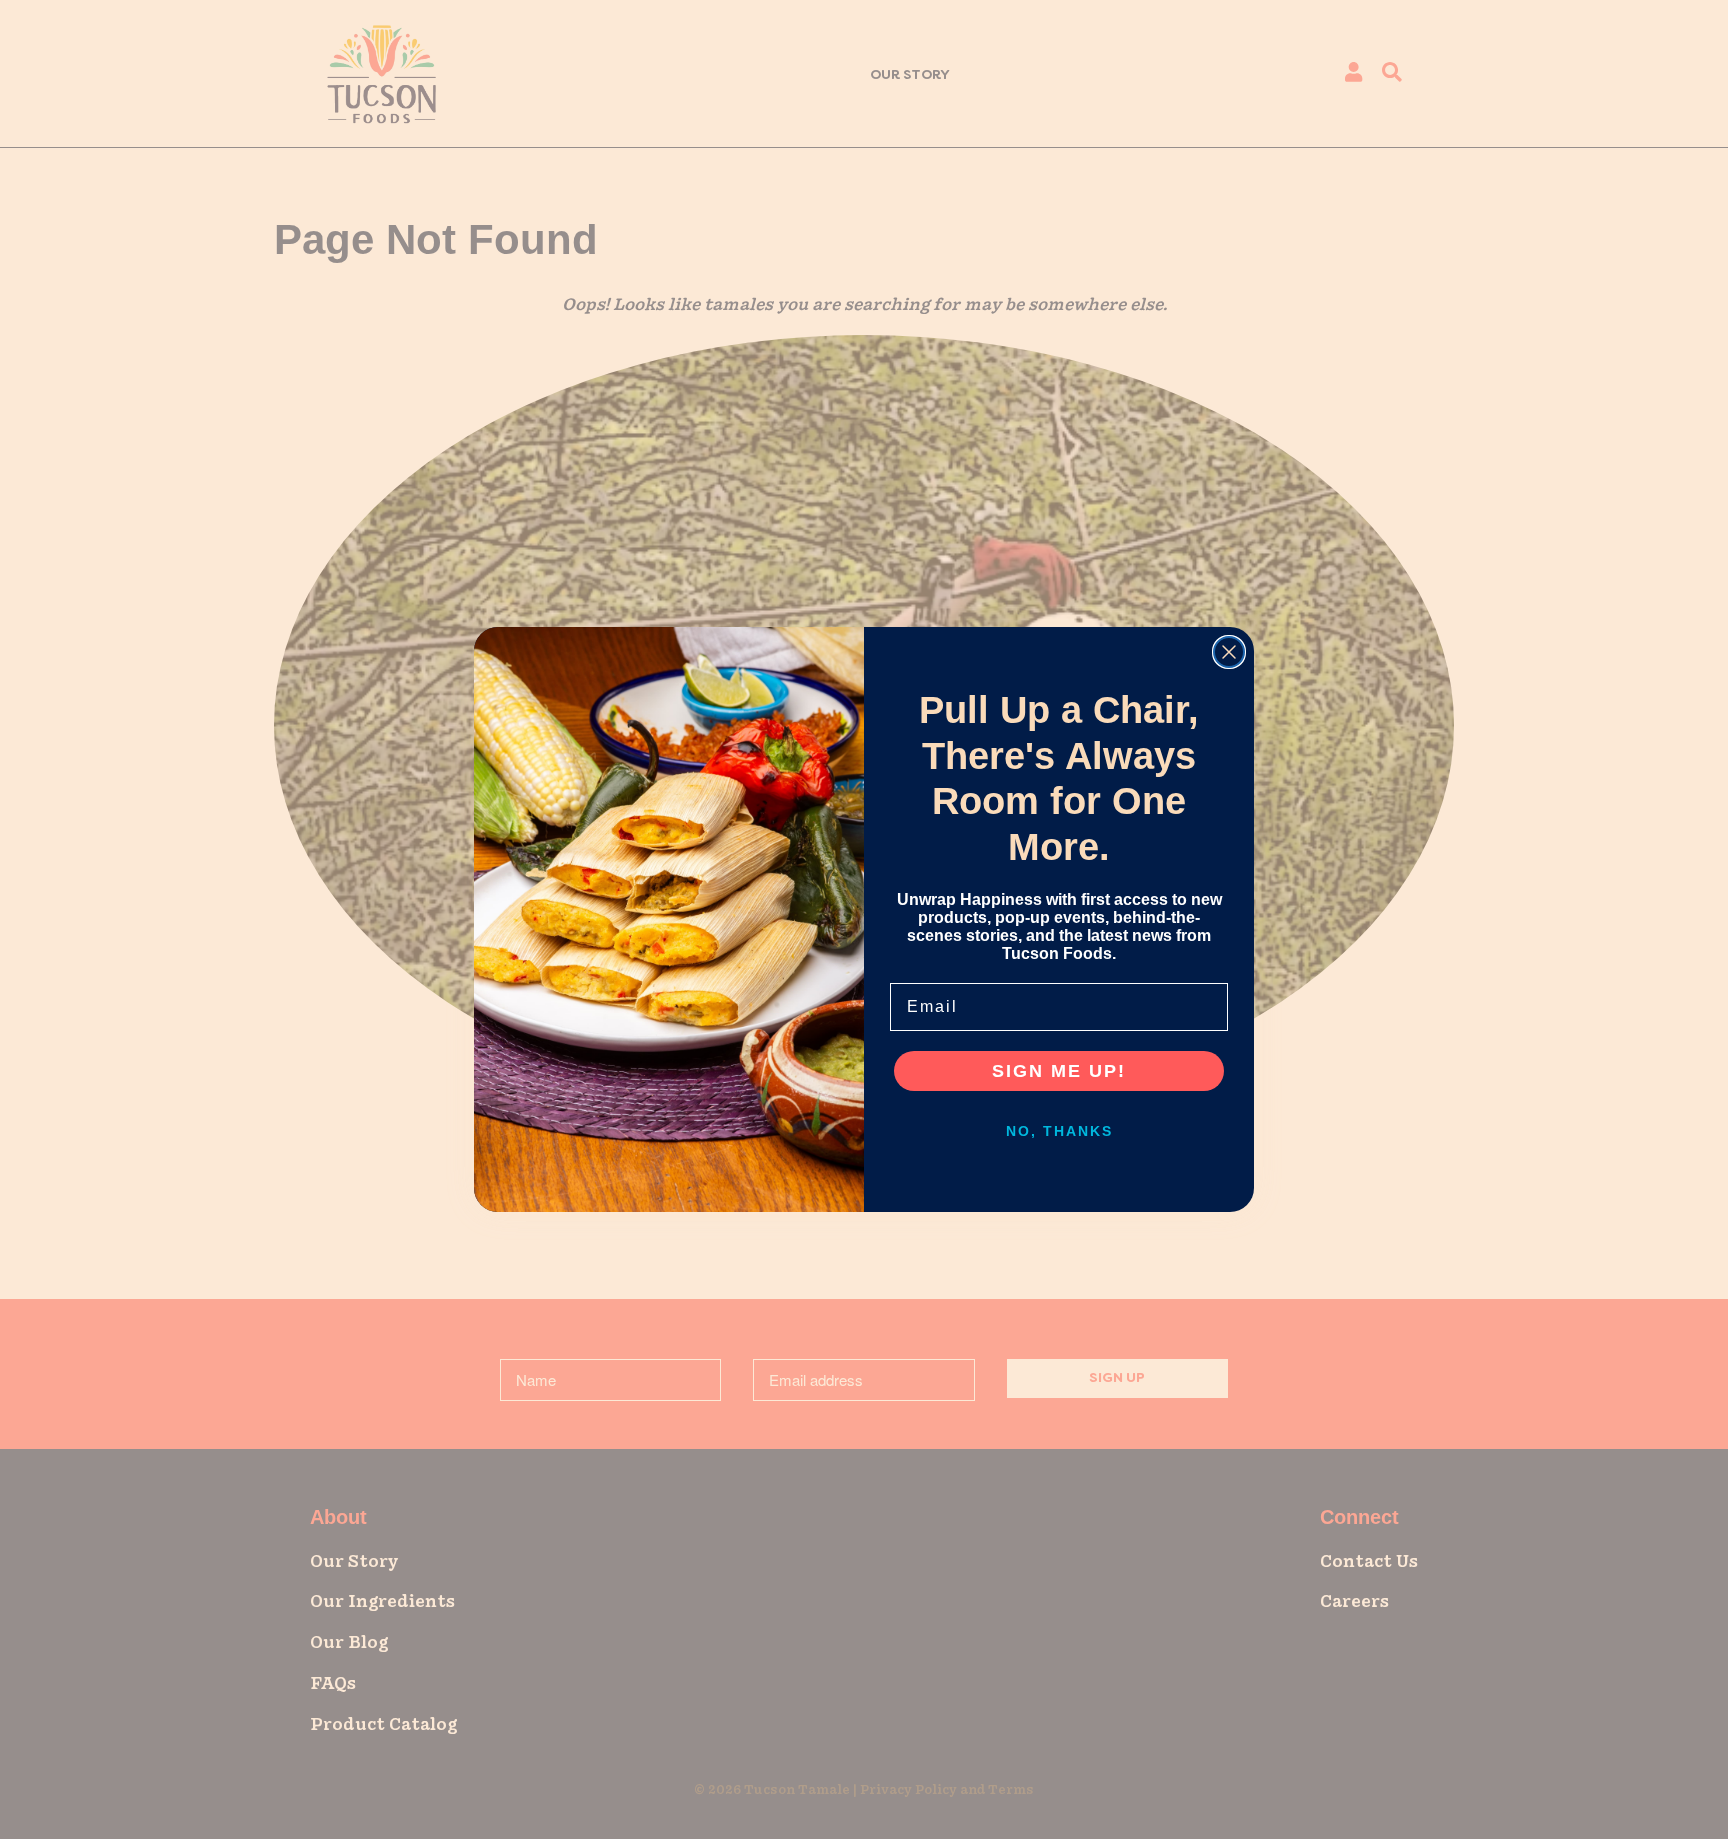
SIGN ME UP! (1059, 1071)
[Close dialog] (1229, 652)
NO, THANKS (1059, 1131)
